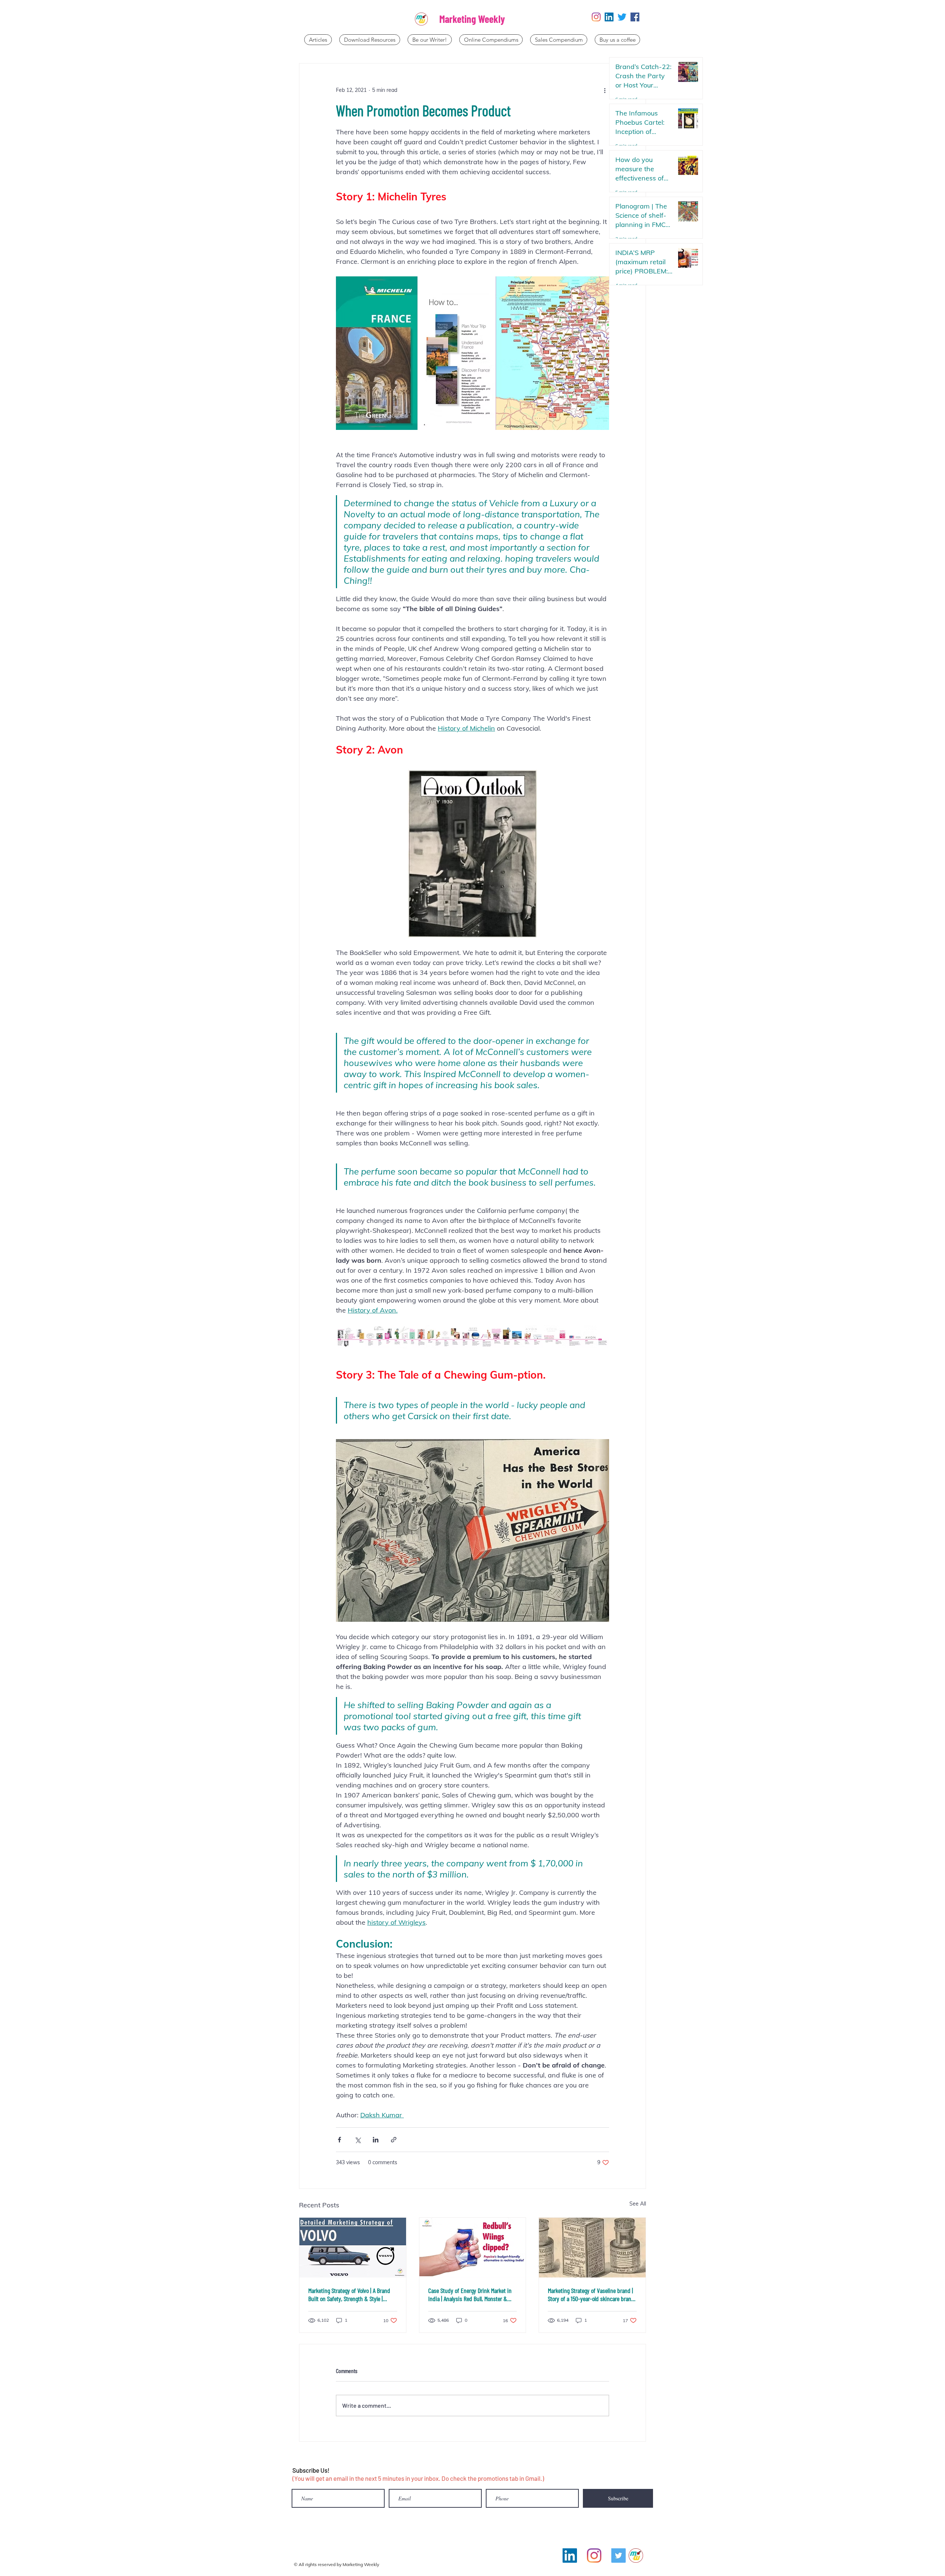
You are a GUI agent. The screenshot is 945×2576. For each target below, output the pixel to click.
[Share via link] (394, 2140)
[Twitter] (622, 17)
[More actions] (605, 90)
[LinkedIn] (609, 17)
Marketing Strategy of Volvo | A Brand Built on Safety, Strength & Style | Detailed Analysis (349, 2294)
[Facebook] (635, 17)
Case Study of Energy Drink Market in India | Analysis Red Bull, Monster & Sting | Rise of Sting (470, 2294)
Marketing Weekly (472, 19)
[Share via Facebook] (339, 2140)
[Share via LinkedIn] (376, 2140)
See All (638, 2204)
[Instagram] (596, 17)
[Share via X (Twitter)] (358, 2140)
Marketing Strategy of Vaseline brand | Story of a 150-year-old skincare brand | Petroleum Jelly (591, 2294)
